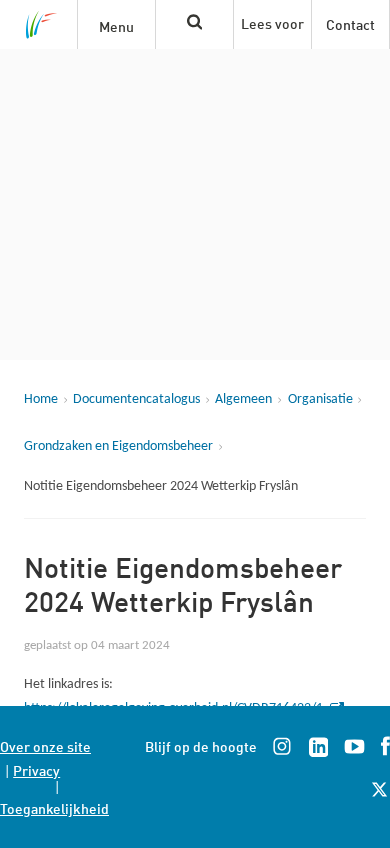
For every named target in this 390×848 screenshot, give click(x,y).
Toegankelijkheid (54, 807)
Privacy (36, 769)
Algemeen (243, 399)
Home (41, 399)
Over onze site (45, 745)
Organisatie (320, 399)
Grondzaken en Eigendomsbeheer (118, 446)
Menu (116, 25)
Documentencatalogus (136, 399)
